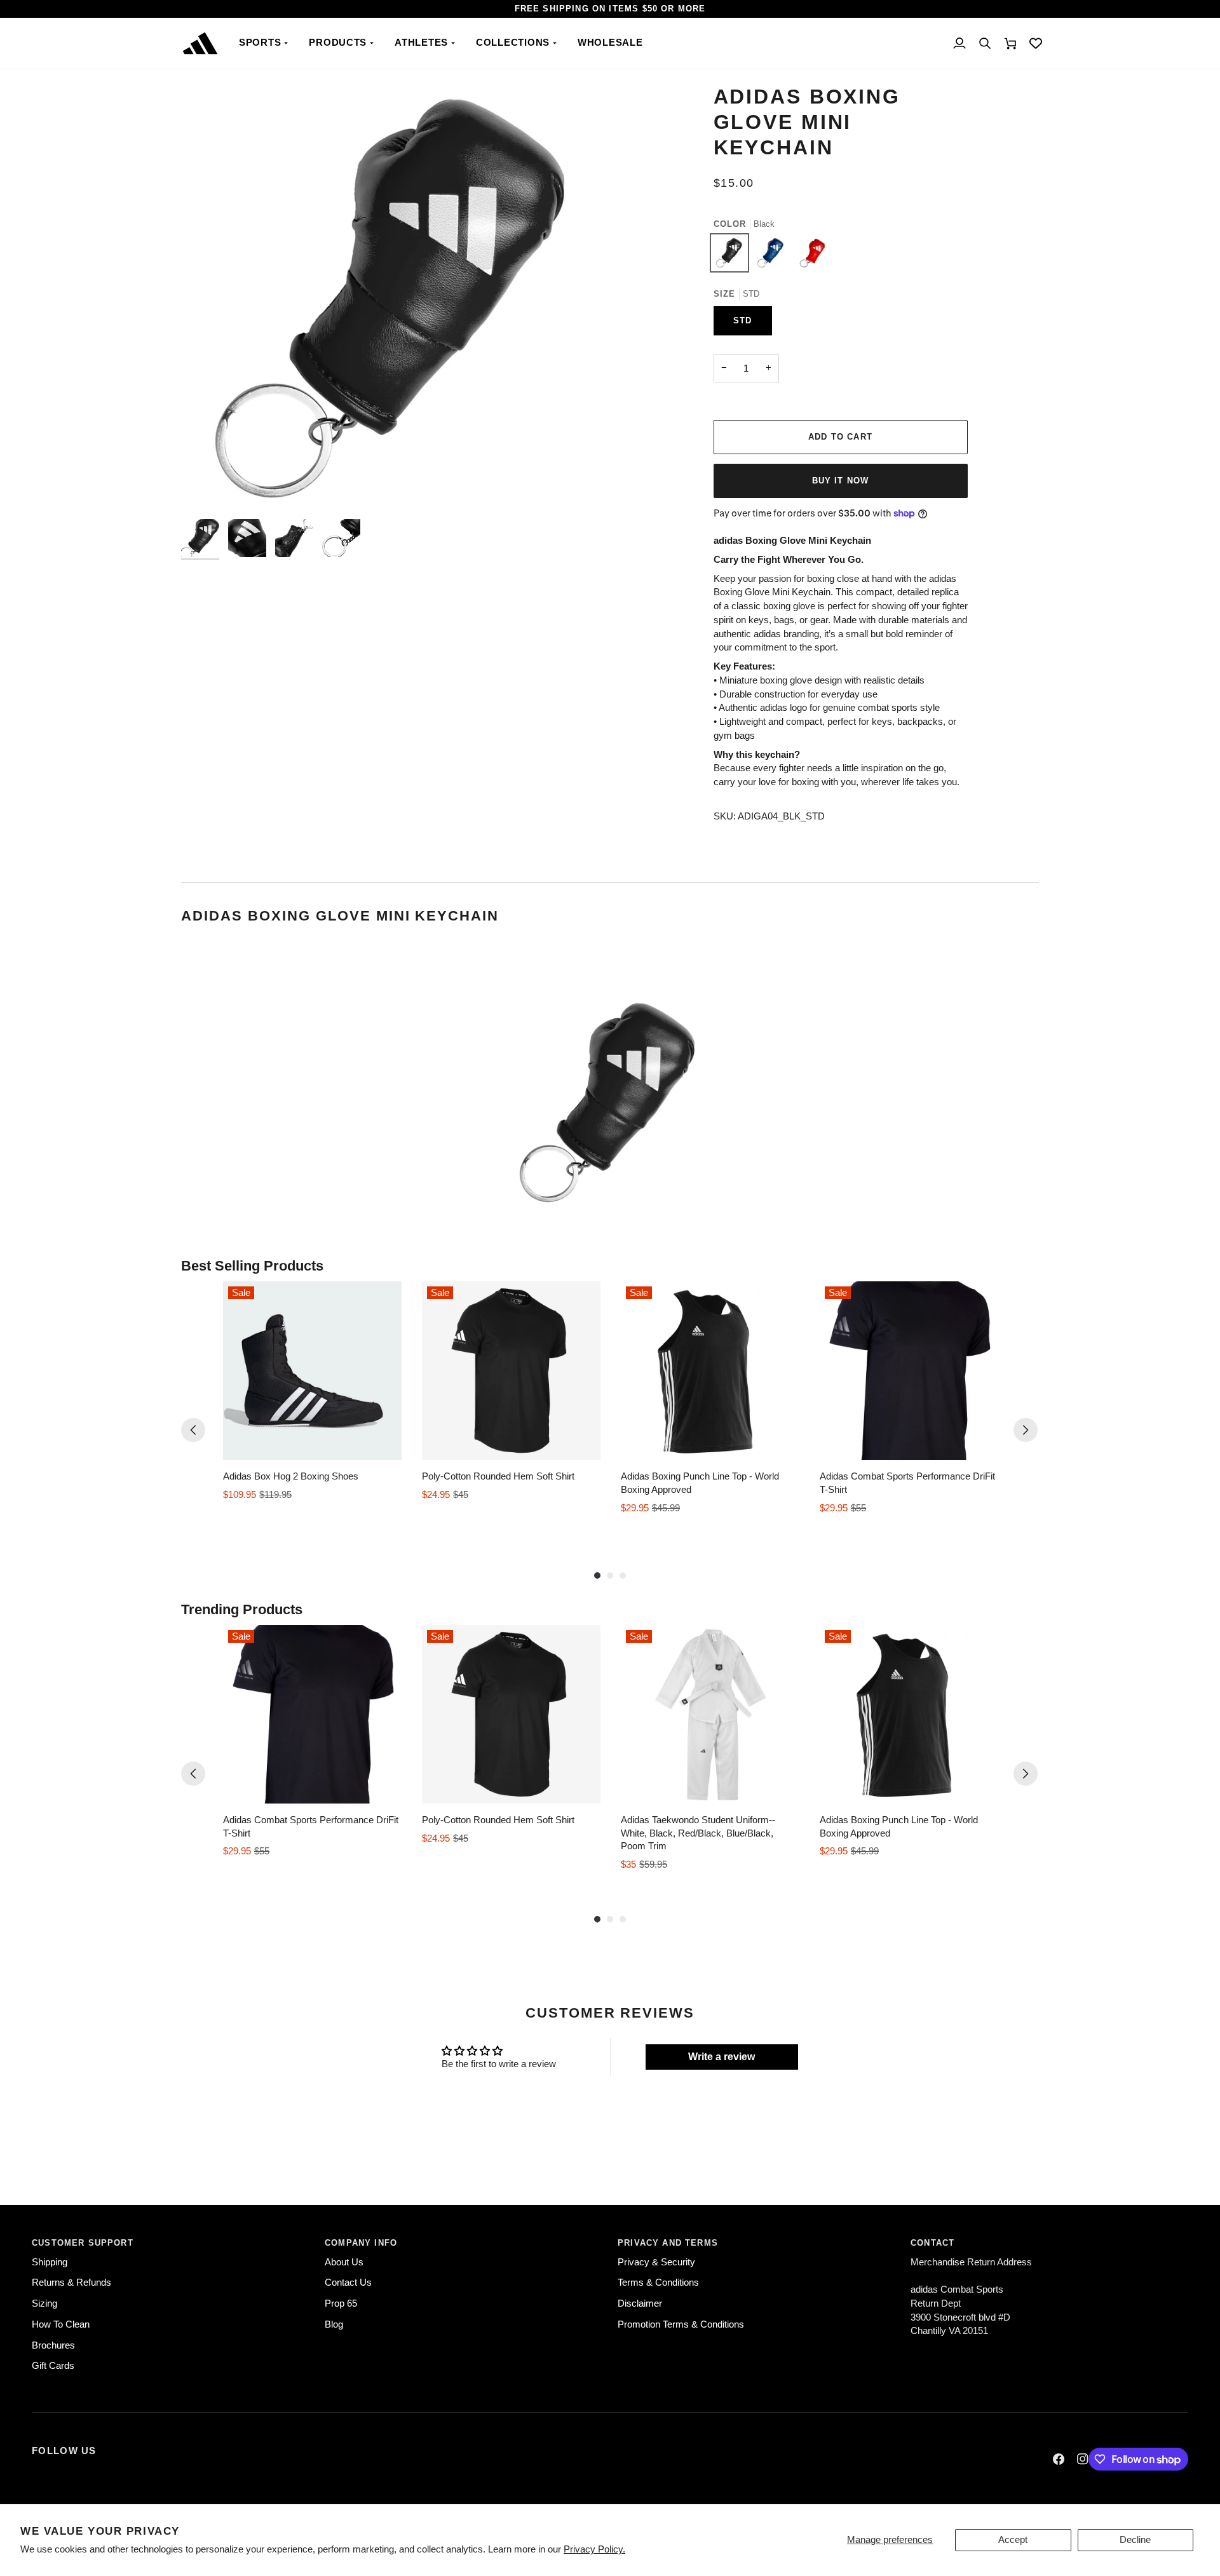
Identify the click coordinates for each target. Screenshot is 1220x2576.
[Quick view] (389, 1447)
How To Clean (61, 2324)
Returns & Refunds (71, 2283)
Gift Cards (53, 2366)
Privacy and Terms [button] (668, 2243)
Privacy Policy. (594, 2549)
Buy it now (841, 481)
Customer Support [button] (83, 2243)
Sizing (44, 2303)
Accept (1013, 2540)
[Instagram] (1083, 2459)
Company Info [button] (361, 2243)
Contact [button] (932, 2243)
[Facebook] (1059, 2459)
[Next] (1026, 1430)
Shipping (50, 2262)
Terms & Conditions (658, 2283)
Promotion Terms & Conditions (681, 2324)
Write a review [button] (722, 2057)
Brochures (53, 2345)
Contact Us (348, 2283)
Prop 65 (341, 2303)
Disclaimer (640, 2303)
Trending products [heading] (242, 1609)
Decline (1135, 2540)
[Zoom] (205, 489)
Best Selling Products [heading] (252, 1266)
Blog (334, 2324)
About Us (344, 2262)
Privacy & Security (656, 2262)
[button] (264, 43)
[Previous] (193, 1430)
